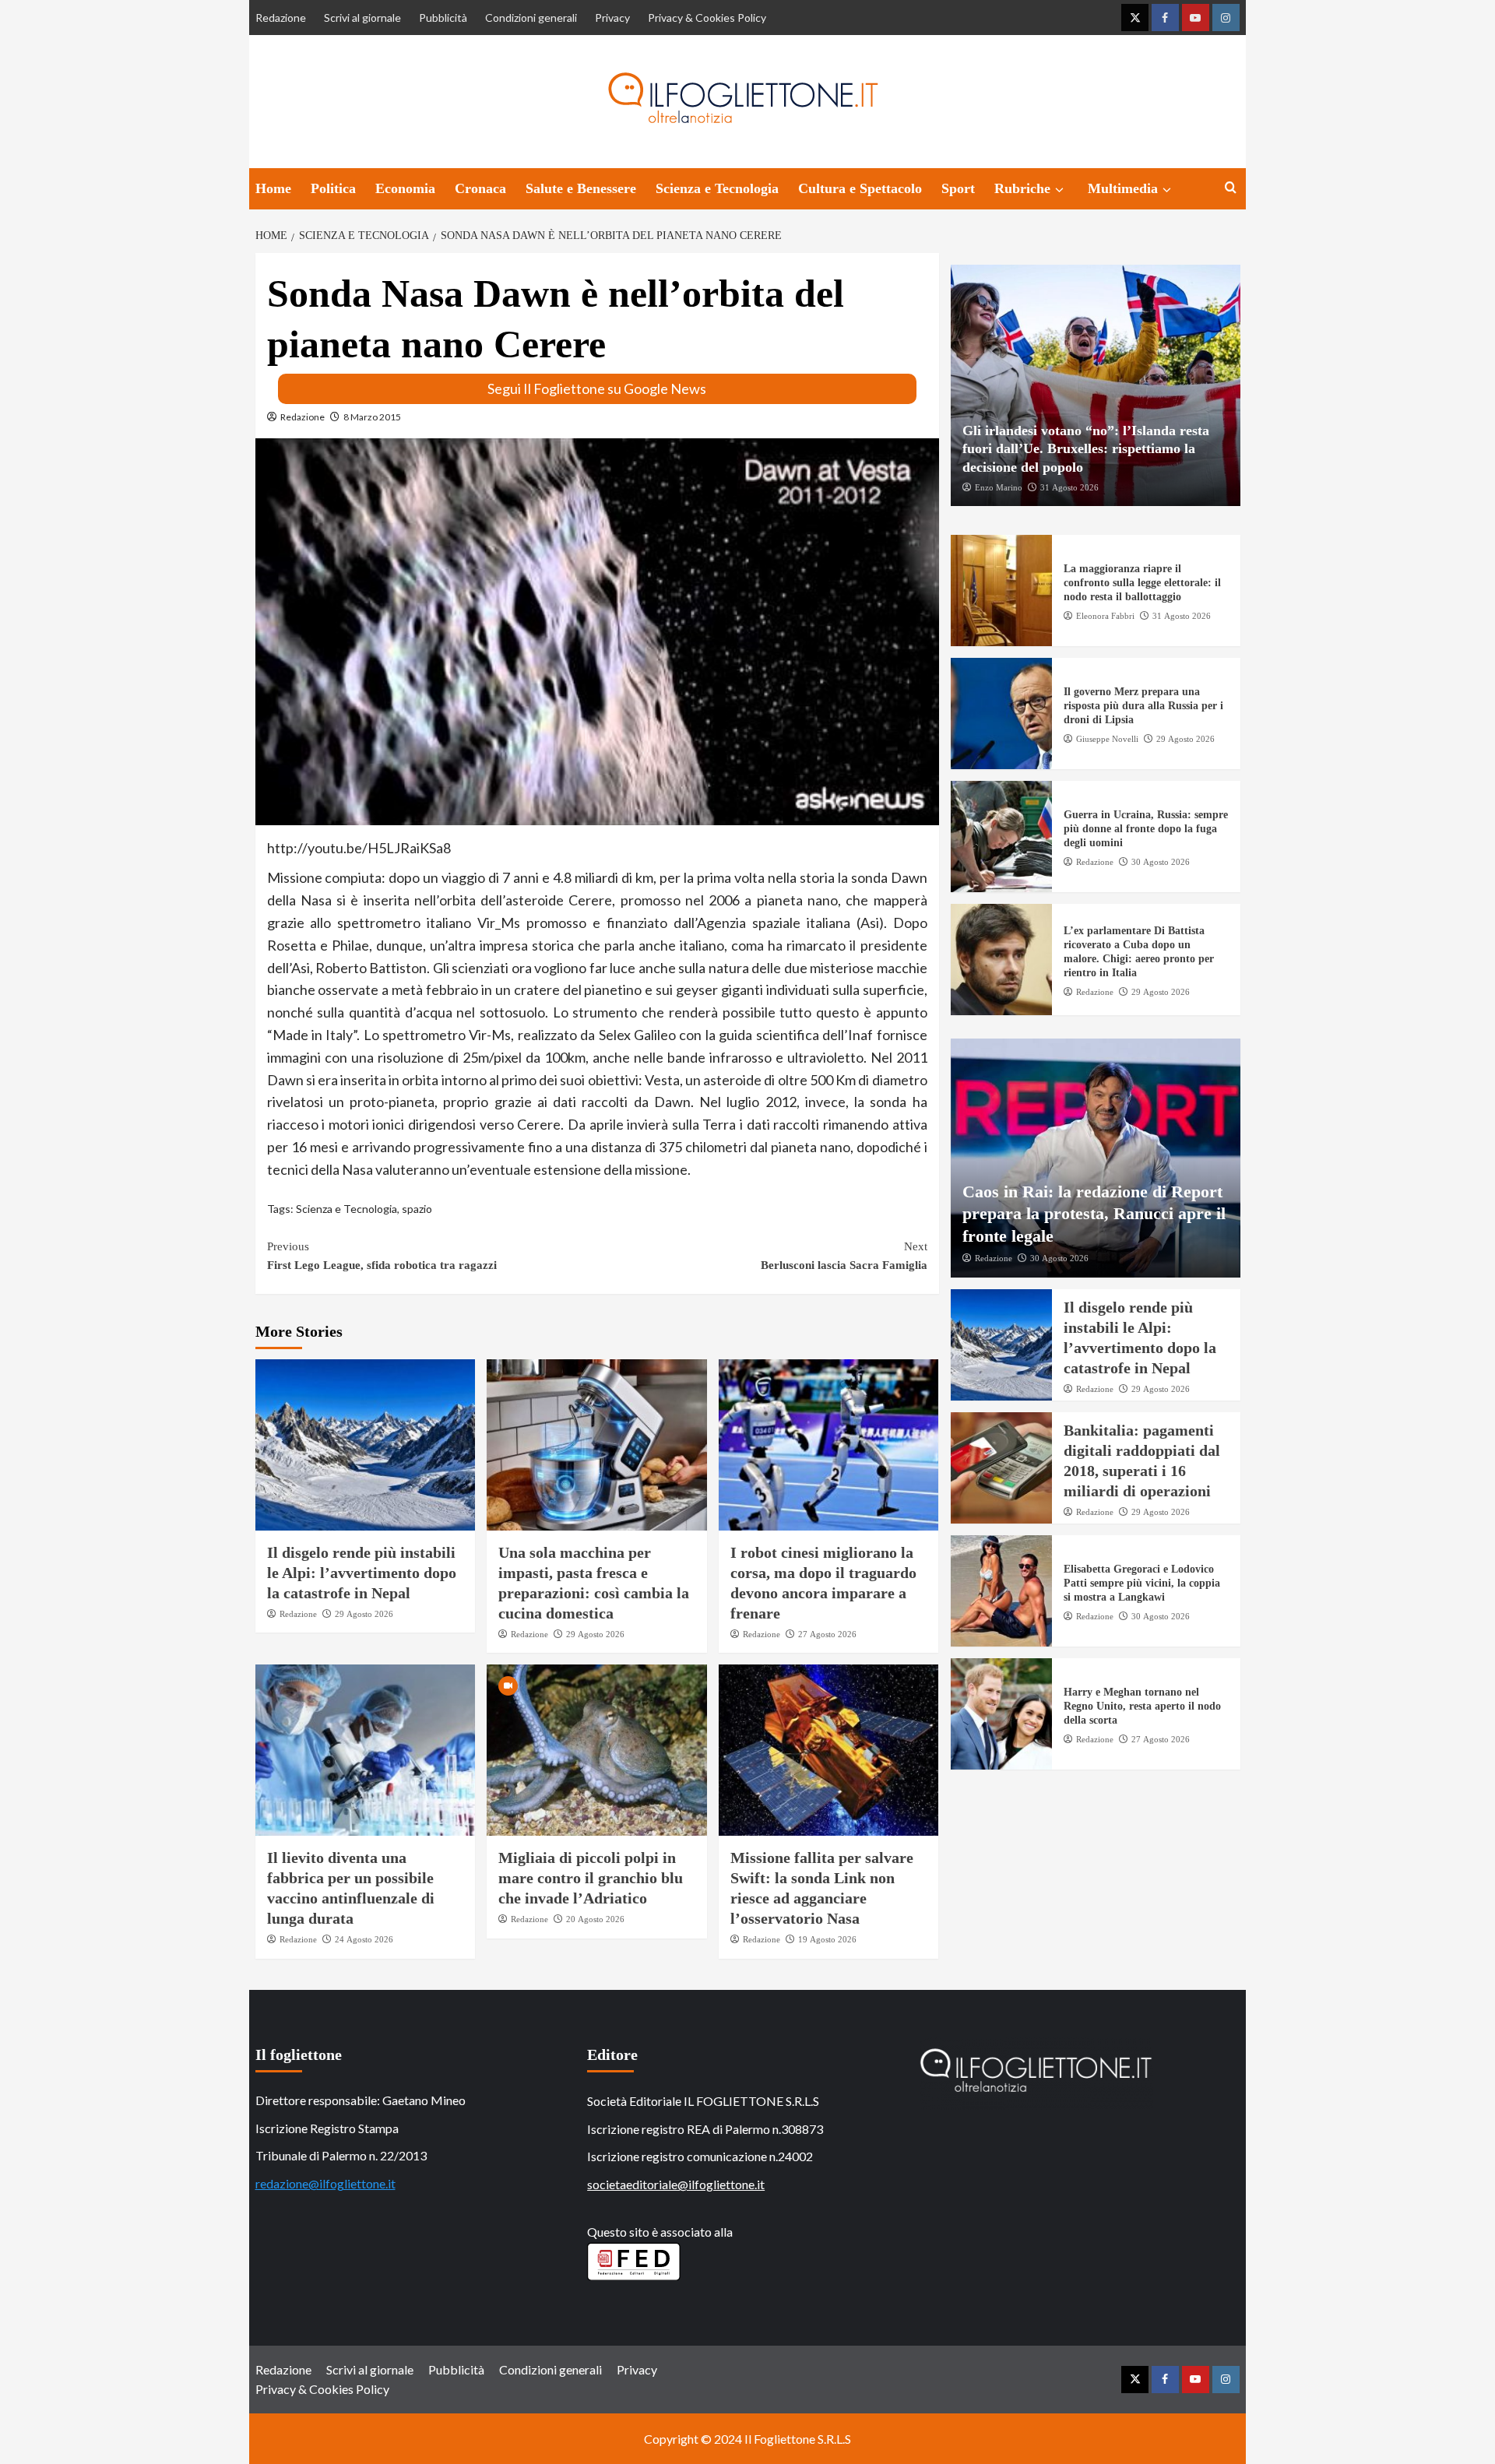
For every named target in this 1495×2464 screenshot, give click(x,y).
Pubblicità (443, 18)
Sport (958, 188)
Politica (333, 188)
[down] (1059, 190)
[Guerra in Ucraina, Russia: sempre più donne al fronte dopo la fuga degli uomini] (1001, 837)
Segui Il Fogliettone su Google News (597, 388)
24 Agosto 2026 (364, 1939)
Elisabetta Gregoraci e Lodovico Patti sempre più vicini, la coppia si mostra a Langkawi (1142, 1583)
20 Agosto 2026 (595, 1919)
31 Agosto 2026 (1069, 487)
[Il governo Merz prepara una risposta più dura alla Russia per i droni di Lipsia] (1001, 714)
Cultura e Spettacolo (860, 188)
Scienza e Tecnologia (717, 188)
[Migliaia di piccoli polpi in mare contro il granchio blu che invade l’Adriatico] (597, 1750)
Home (273, 188)
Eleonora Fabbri (1105, 615)
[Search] (1231, 188)
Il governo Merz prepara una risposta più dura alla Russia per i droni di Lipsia (1143, 706)
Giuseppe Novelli (1107, 738)
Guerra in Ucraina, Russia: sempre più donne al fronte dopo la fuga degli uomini (1146, 829)
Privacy (612, 18)
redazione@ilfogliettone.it (325, 2183)
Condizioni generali (531, 18)
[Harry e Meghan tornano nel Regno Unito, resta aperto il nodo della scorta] (1001, 1714)
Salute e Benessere (581, 188)
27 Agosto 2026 (827, 1634)
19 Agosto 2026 (827, 1939)
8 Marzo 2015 (372, 417)
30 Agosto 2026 (1161, 861)
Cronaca (480, 188)
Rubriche (1022, 188)
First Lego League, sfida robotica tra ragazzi (382, 1256)
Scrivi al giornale (362, 18)
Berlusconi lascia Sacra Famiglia (844, 1256)
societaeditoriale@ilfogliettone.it (676, 2184)
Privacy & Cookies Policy (707, 18)
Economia (405, 188)
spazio (417, 1209)
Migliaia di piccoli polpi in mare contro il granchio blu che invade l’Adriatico (591, 1878)
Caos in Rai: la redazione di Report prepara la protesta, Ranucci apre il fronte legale (1094, 1213)
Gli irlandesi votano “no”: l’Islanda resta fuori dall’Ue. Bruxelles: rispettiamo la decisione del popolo (1086, 448)
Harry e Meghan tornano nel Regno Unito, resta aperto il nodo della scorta (1142, 1706)
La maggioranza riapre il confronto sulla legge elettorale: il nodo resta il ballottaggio (1142, 583)
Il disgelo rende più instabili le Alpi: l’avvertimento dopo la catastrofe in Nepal (362, 1573)
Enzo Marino (999, 487)
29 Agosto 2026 (364, 1614)
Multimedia (1123, 188)
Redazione (281, 18)
